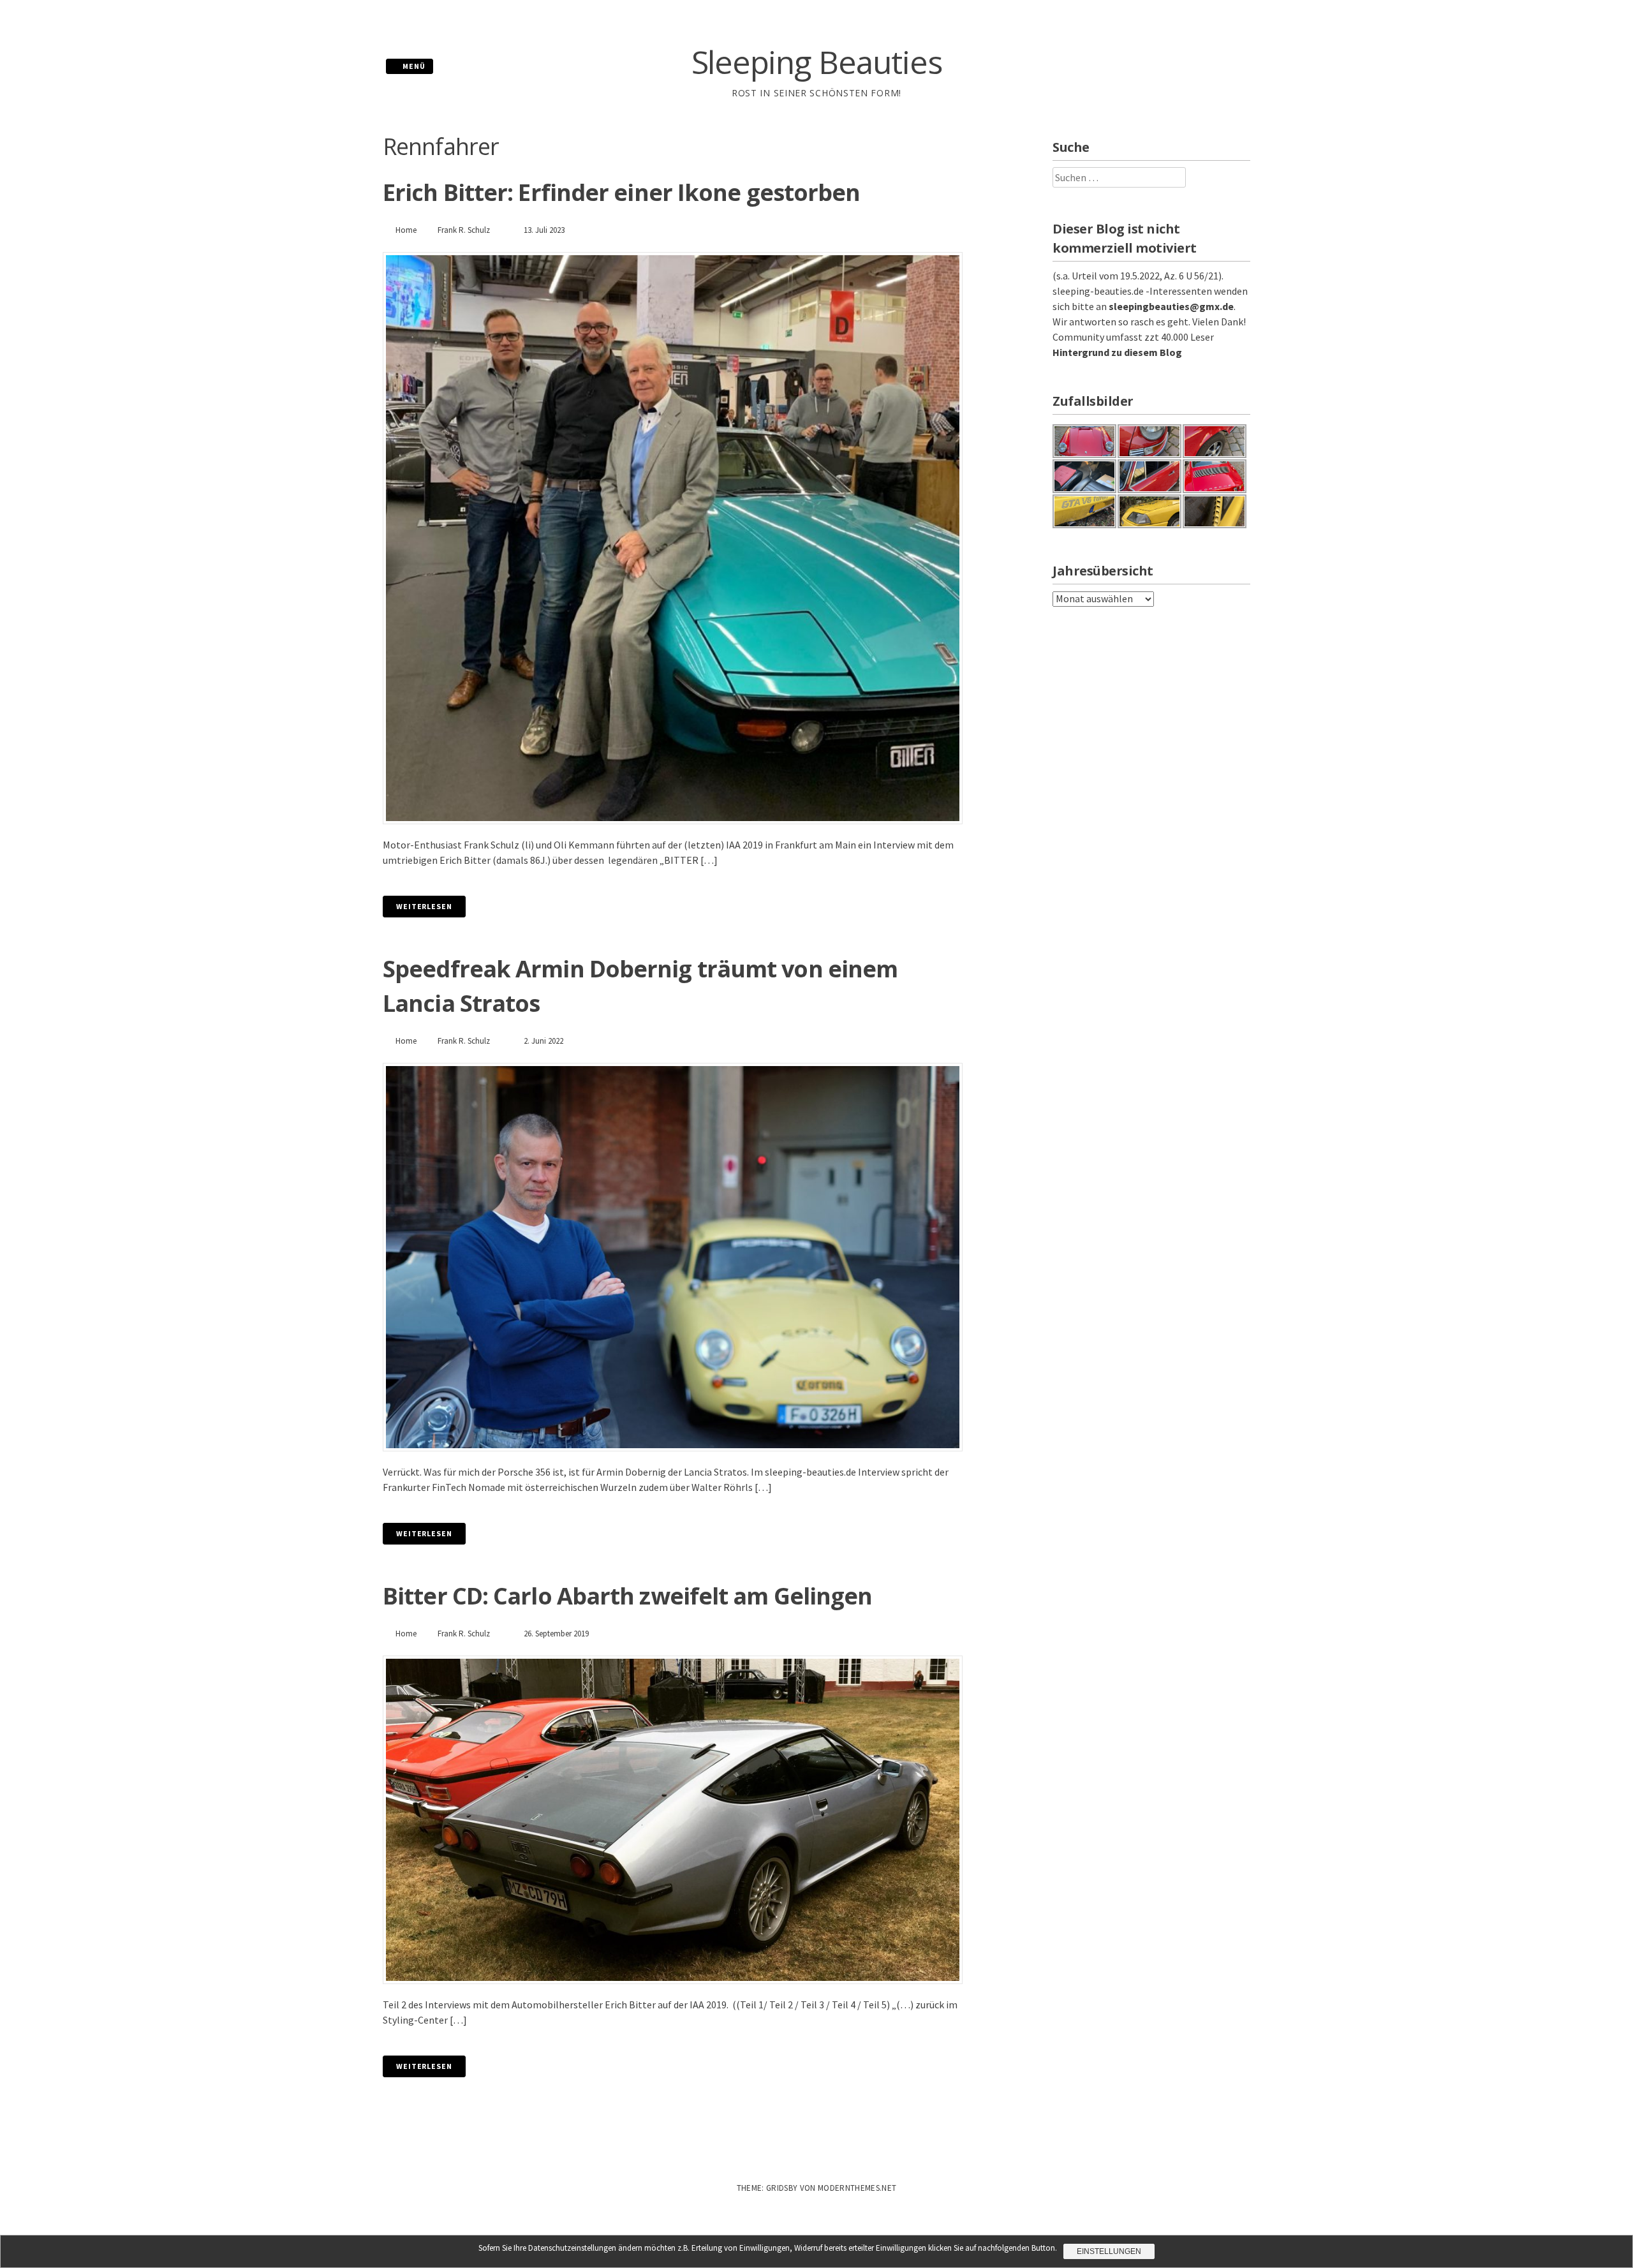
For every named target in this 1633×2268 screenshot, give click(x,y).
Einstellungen (1109, 2251)
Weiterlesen (424, 906)
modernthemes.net (857, 2188)
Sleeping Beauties (817, 62)
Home (406, 230)
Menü (413, 66)
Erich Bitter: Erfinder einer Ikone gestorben (621, 192)
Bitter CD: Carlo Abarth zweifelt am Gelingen (627, 1596)
